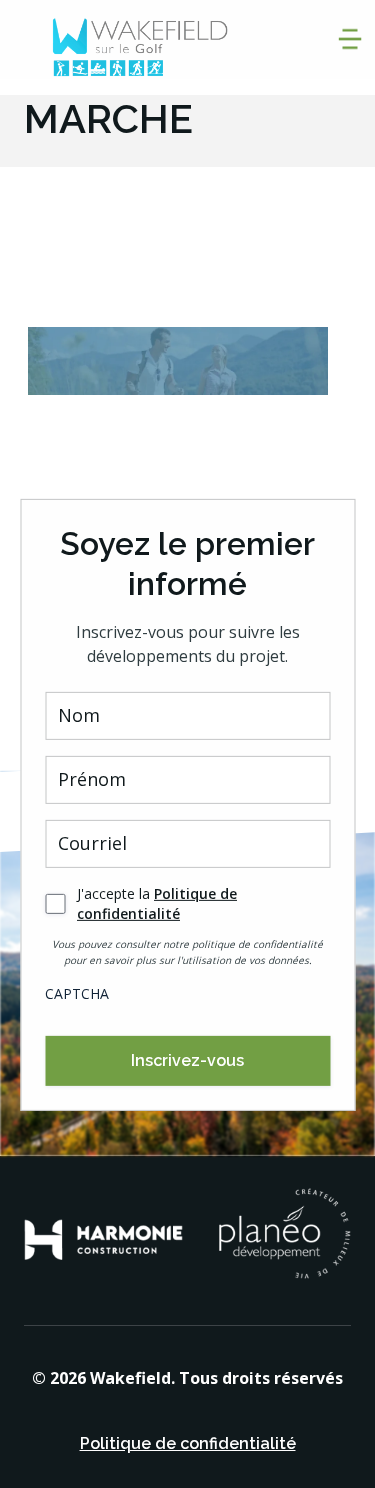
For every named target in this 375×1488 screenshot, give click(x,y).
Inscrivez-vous (187, 1060)
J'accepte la (157, 903)
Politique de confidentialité (157, 903)
